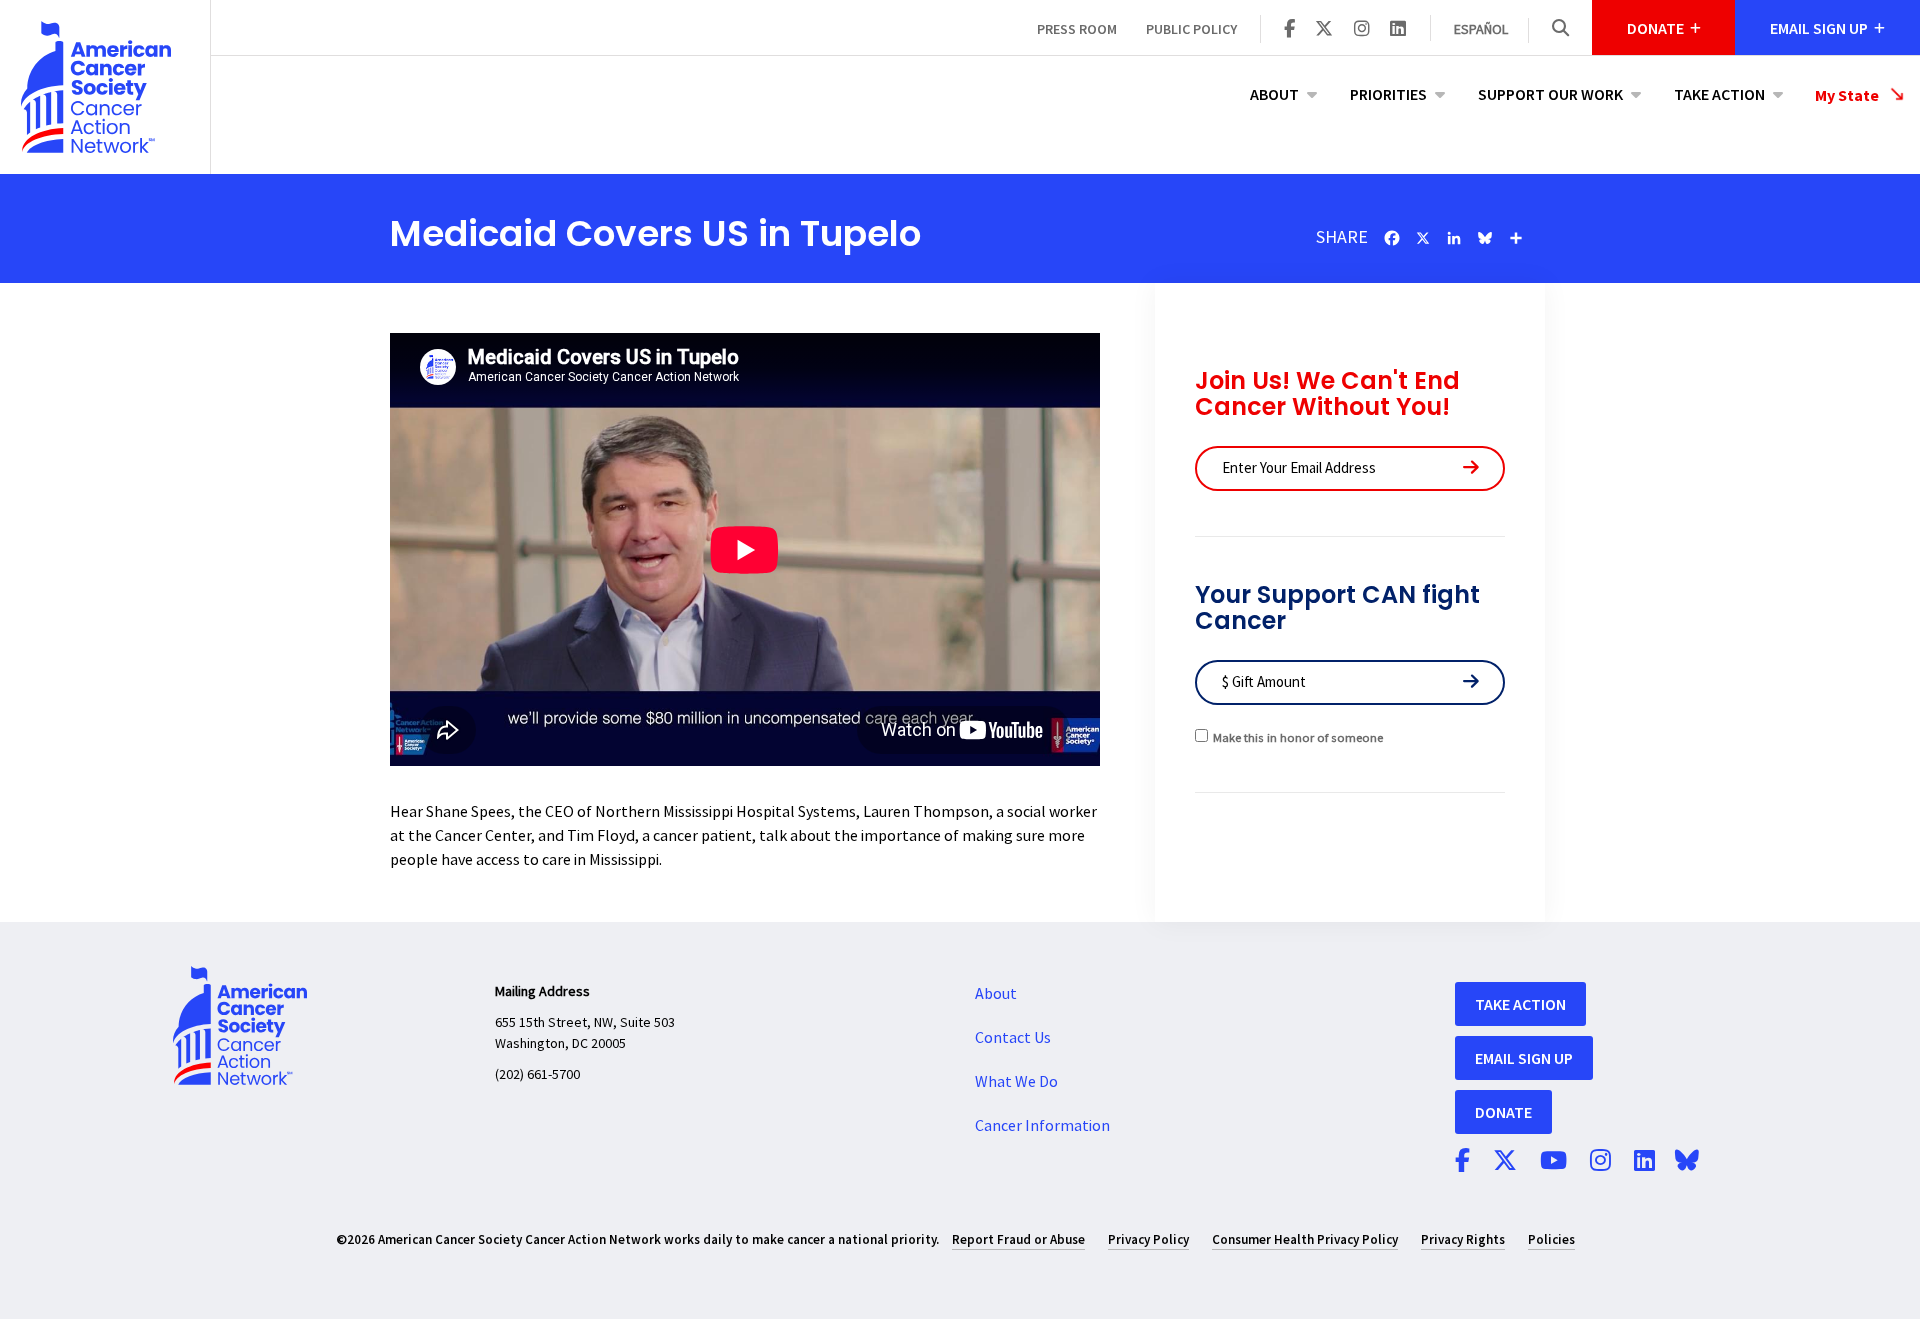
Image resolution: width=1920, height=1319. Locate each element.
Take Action (1719, 94)
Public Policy (1191, 29)
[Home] (105, 87)
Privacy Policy (1148, 1239)
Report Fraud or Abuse (1018, 1239)
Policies (1551, 1239)
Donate (1503, 1112)
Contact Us (1013, 1038)
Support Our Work (1550, 94)
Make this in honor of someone (1298, 738)
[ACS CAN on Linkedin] (1398, 30)
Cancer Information (1042, 1126)
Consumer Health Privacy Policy (1305, 1239)
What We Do (1016, 1082)
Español (1481, 30)
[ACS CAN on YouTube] (1553, 1162)
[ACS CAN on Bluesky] (1687, 1162)
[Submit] (1471, 468)
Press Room (1077, 29)
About (1274, 94)
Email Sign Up (1524, 1058)
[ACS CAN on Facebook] (1289, 30)
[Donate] (1471, 682)
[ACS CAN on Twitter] (1324, 30)
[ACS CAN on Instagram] (1362, 30)
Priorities (1388, 94)
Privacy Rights (1463, 1239)
